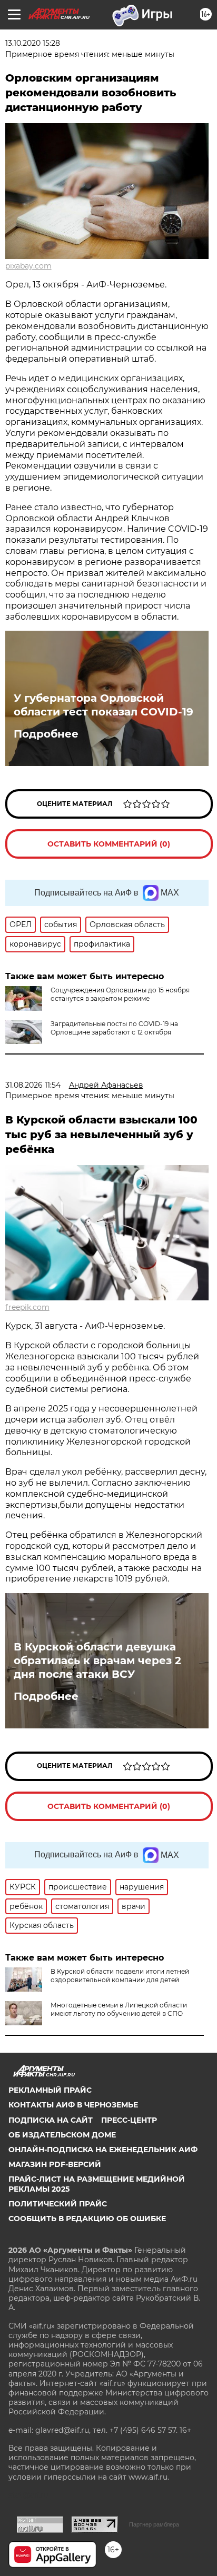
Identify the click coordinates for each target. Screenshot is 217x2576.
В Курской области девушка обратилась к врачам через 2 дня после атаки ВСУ (97, 1660)
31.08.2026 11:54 (33, 1085)
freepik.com (27, 1307)
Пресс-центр (129, 2120)
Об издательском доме (62, 2135)
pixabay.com (28, 266)
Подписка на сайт (51, 2120)
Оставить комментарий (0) (109, 844)
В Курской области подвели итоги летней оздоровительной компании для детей (120, 1976)
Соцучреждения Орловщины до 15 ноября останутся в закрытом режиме (120, 994)
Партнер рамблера (154, 2524)
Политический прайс (58, 2204)
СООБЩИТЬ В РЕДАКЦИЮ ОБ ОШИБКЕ (87, 2219)
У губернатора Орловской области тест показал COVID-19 (103, 705)
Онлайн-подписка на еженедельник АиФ (103, 2150)
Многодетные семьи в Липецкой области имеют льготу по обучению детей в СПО (119, 2009)
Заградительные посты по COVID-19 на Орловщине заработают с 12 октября (114, 1028)
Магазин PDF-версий (55, 2164)
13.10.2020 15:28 (33, 43)
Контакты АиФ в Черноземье (73, 2105)
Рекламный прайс (50, 2090)
